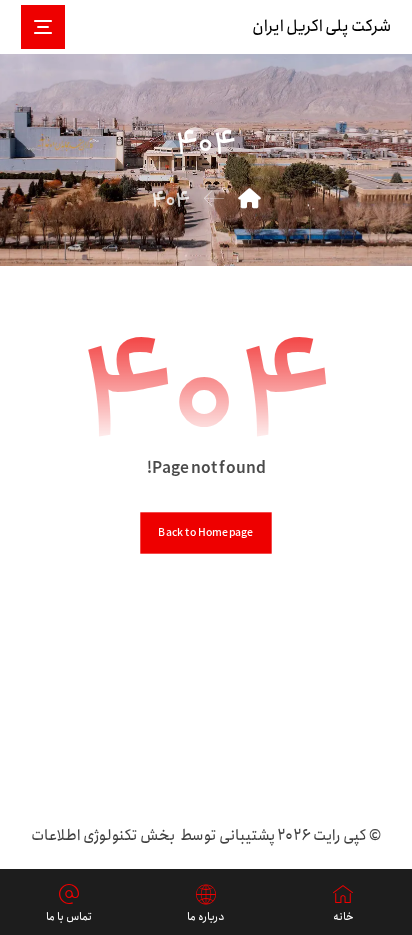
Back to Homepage (205, 532)
